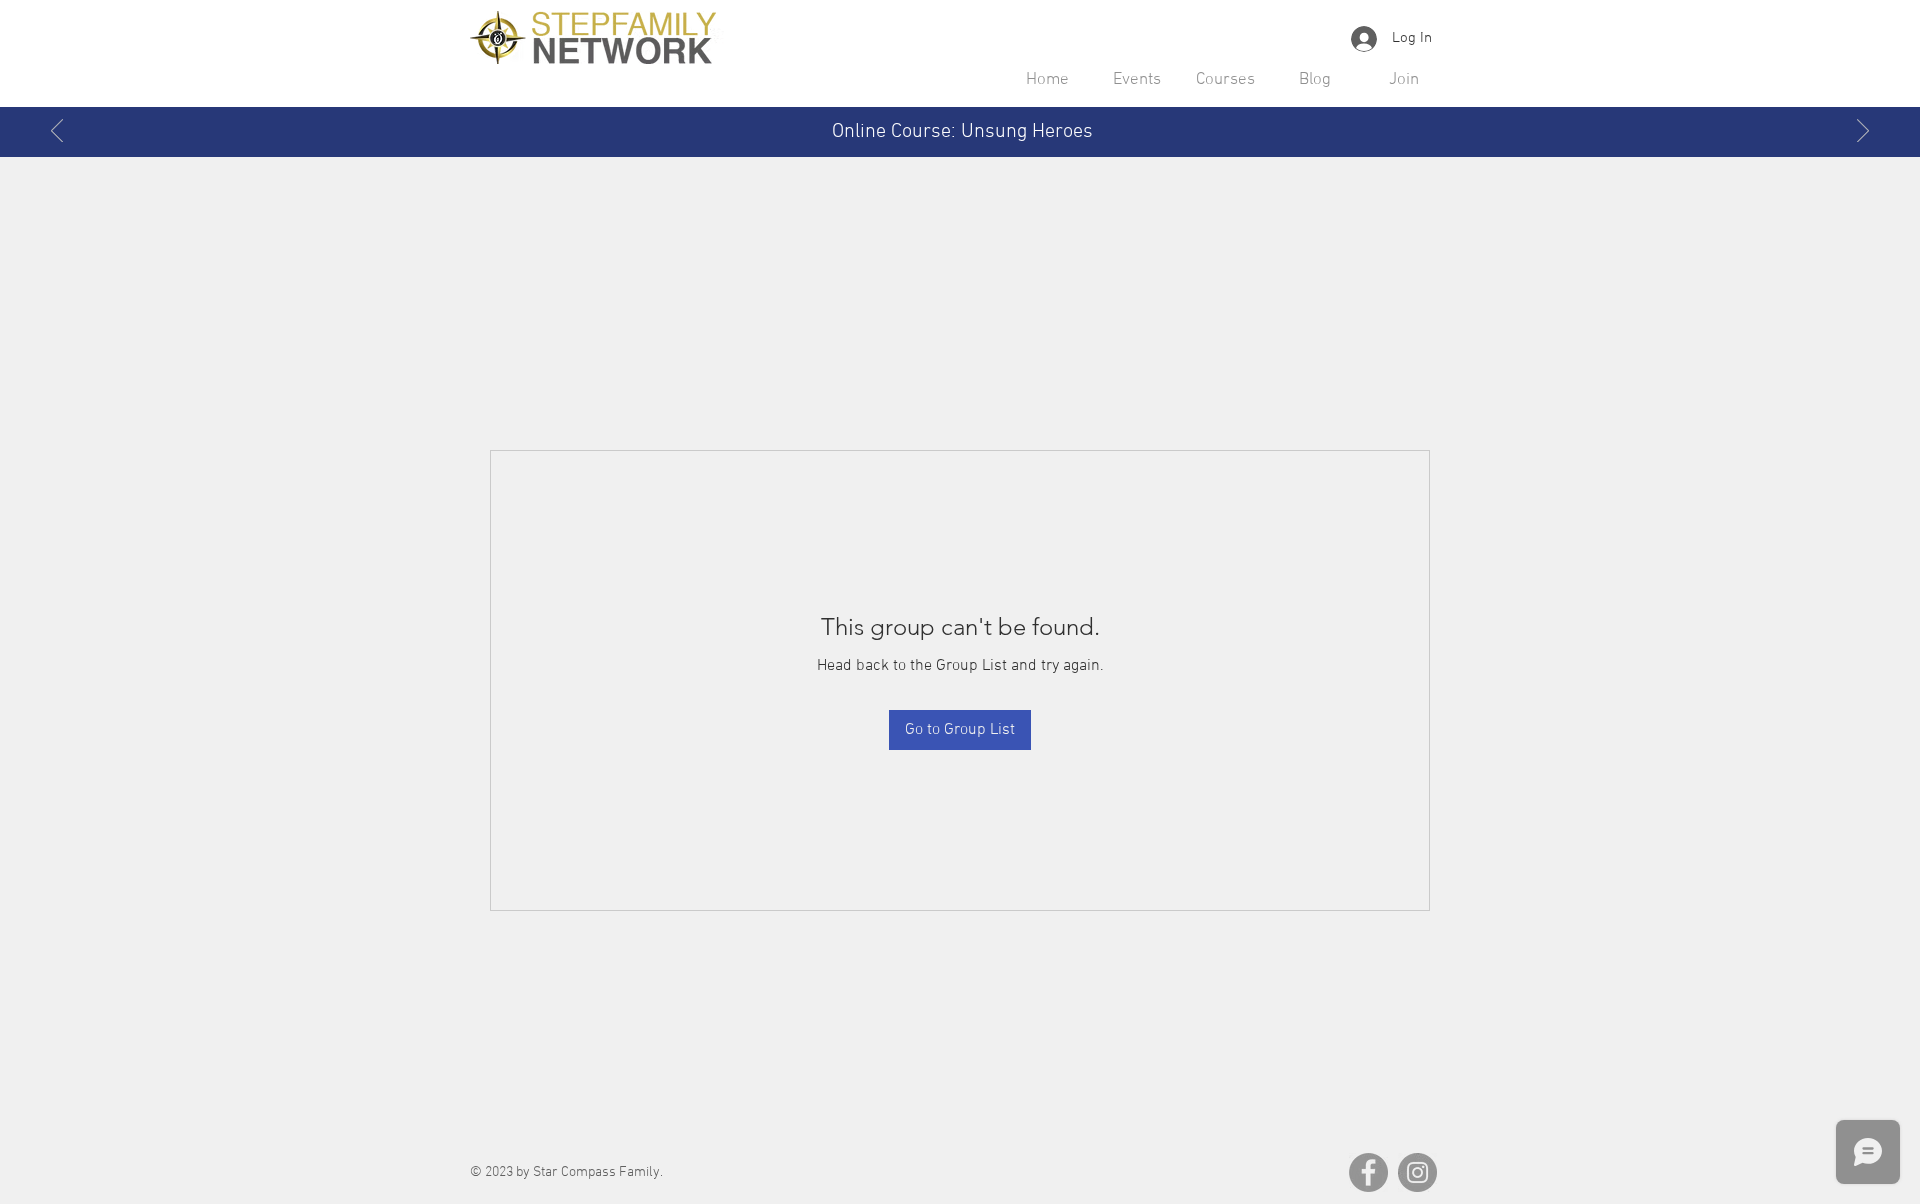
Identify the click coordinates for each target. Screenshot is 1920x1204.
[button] (1136, 80)
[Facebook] (1368, 1172)
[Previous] (57, 132)
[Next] (1863, 132)
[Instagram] (1417, 1172)
